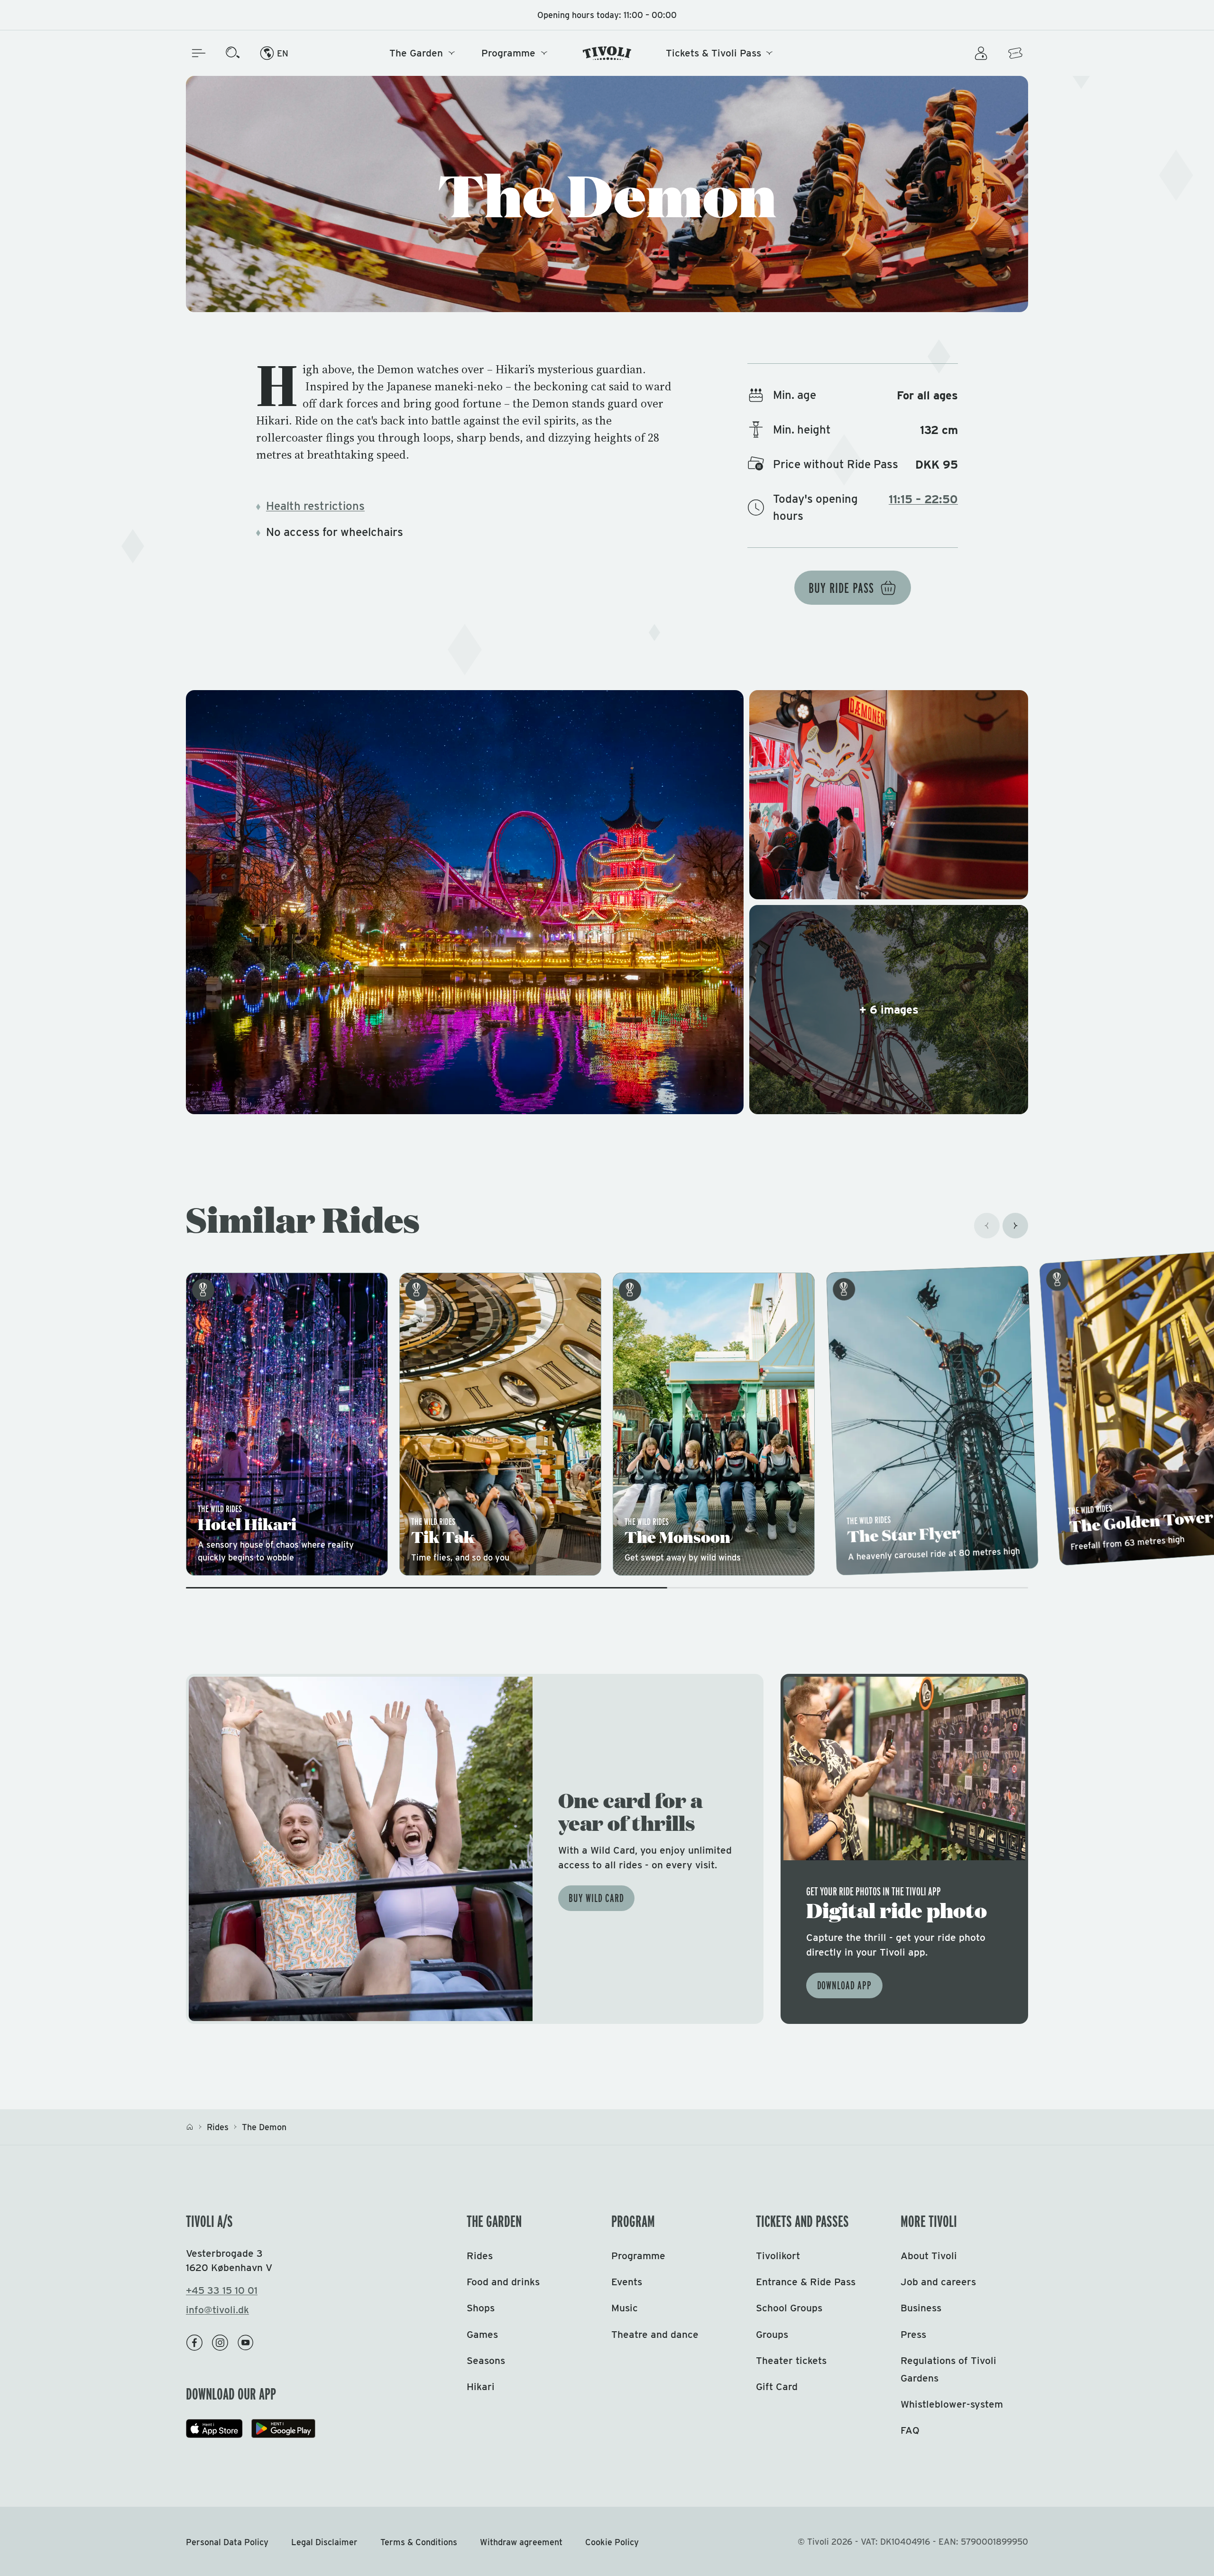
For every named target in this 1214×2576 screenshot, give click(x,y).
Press (913, 2334)
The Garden (416, 53)
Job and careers (938, 2282)
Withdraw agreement (521, 2542)
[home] (190, 2127)
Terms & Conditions (419, 2542)
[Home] (607, 53)
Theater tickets (791, 2360)
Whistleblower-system (952, 2404)
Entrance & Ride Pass (806, 2282)
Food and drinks (503, 2282)
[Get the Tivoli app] (904, 1849)
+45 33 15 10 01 (222, 2290)
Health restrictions (315, 506)
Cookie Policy (612, 2542)
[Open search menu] (233, 53)
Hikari (481, 2387)
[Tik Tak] (500, 1424)
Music (625, 2308)
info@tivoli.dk (217, 2310)
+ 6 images (889, 1010)
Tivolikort (778, 2256)
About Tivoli (929, 2256)
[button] (607, 902)
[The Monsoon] (714, 1424)
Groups (772, 2334)
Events (627, 2282)
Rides (218, 2127)
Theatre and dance (655, 2334)
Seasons (486, 2360)
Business (921, 2308)
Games (482, 2334)
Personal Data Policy (227, 2542)
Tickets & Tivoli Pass (713, 53)
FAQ (910, 2430)
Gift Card (777, 2387)
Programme (508, 53)
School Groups (789, 2308)
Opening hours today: (607, 15)
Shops (481, 2308)
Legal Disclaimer (324, 2542)
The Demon (264, 2127)
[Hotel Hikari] (287, 1424)
